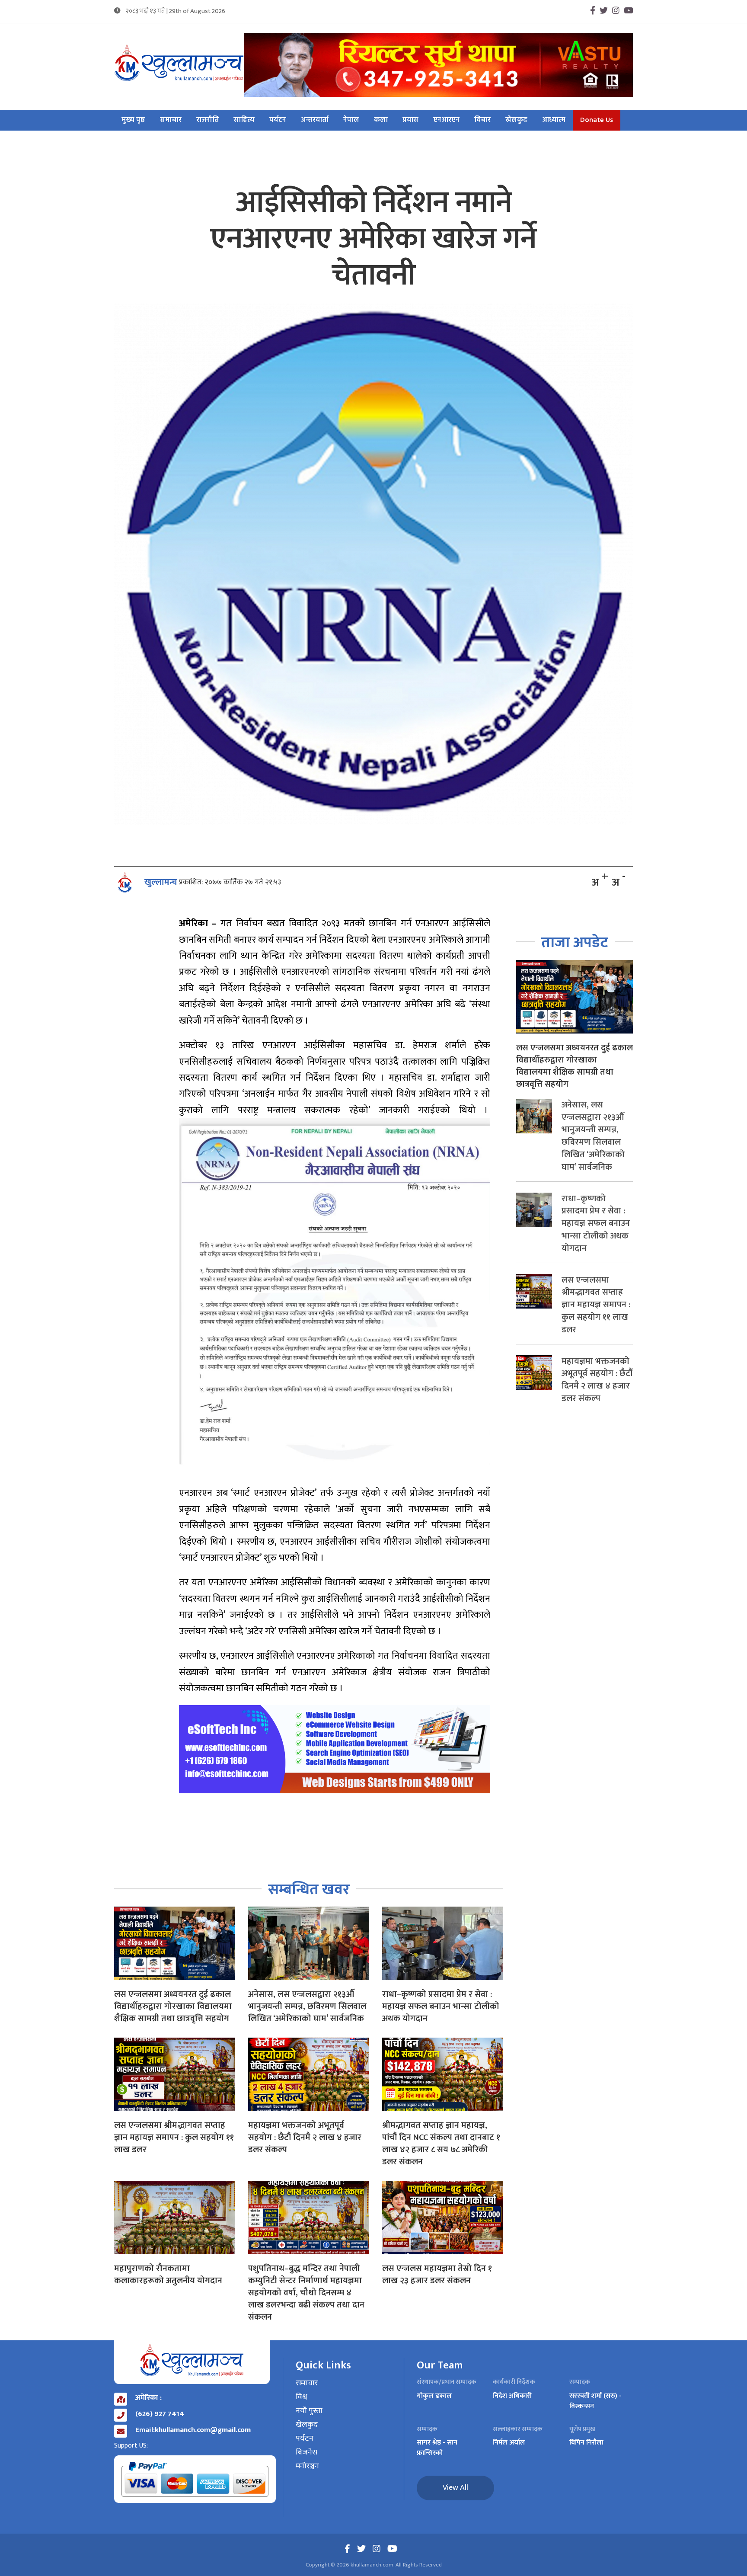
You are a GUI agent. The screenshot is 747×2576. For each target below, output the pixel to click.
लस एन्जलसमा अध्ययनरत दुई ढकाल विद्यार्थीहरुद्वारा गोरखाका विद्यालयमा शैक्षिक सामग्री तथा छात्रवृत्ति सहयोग (173, 2006)
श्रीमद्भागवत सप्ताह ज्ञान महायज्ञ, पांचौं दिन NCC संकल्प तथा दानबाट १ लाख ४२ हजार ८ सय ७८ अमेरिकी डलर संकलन (441, 2144)
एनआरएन (446, 120)
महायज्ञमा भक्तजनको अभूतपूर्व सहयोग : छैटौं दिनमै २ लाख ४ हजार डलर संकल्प (305, 2138)
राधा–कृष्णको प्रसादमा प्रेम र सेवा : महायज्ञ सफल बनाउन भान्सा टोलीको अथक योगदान (441, 2006)
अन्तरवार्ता (315, 120)
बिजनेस (306, 2453)
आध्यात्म (554, 120)
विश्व (302, 2397)
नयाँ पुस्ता (309, 2411)
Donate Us (597, 120)
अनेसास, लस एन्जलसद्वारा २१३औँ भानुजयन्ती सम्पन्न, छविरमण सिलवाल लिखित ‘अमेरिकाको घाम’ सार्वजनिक (307, 2006)
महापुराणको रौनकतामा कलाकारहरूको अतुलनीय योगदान (168, 2275)
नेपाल (351, 120)
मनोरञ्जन (307, 2467)
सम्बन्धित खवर (309, 1890)
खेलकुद (516, 120)
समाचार (171, 120)
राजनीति (207, 120)
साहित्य (244, 120)
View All (455, 2488)
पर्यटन (278, 120)
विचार (482, 120)
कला (381, 120)
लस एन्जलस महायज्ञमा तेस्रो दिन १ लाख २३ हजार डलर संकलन (437, 2275)
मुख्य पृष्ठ (133, 120)
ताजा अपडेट (575, 942)
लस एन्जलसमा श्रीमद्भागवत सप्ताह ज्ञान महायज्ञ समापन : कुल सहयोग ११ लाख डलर (174, 2138)
